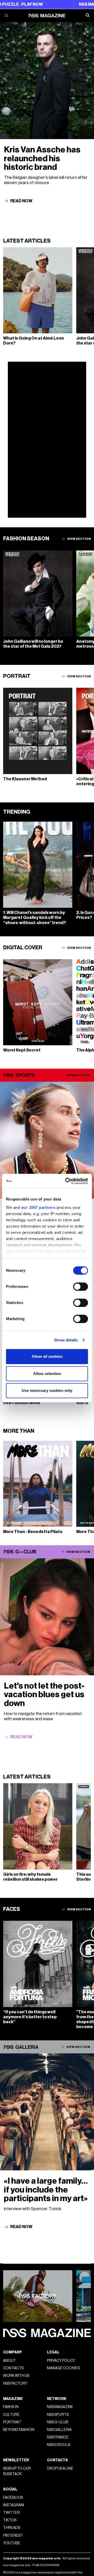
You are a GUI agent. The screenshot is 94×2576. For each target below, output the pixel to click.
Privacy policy (61, 2361)
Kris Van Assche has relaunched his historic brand (42, 158)
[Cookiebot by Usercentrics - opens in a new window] (66, 1181)
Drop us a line (60, 2468)
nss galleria (59, 2430)
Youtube (12, 2543)
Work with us (16, 2376)
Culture (11, 2415)
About (10, 2361)
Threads (12, 2528)
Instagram (14, 2505)
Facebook (13, 2498)
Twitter (11, 2513)
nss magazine (60, 2407)
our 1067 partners (38, 1207)
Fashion (11, 2407)
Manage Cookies (63, 2368)
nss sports (58, 2415)
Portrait (12, 2422)
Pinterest (13, 2536)
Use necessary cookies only (47, 1390)
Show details (66, 1340)
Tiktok (10, 2520)
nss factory (15, 2383)
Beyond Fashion (19, 2430)
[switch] (81, 1287)
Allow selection (47, 1374)
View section (79, 539)
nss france (58, 2437)
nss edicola (59, 2445)
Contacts (13, 2368)
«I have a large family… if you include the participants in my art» (46, 2190)
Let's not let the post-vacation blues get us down (44, 1695)
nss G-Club (58, 2422)
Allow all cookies (47, 1356)
